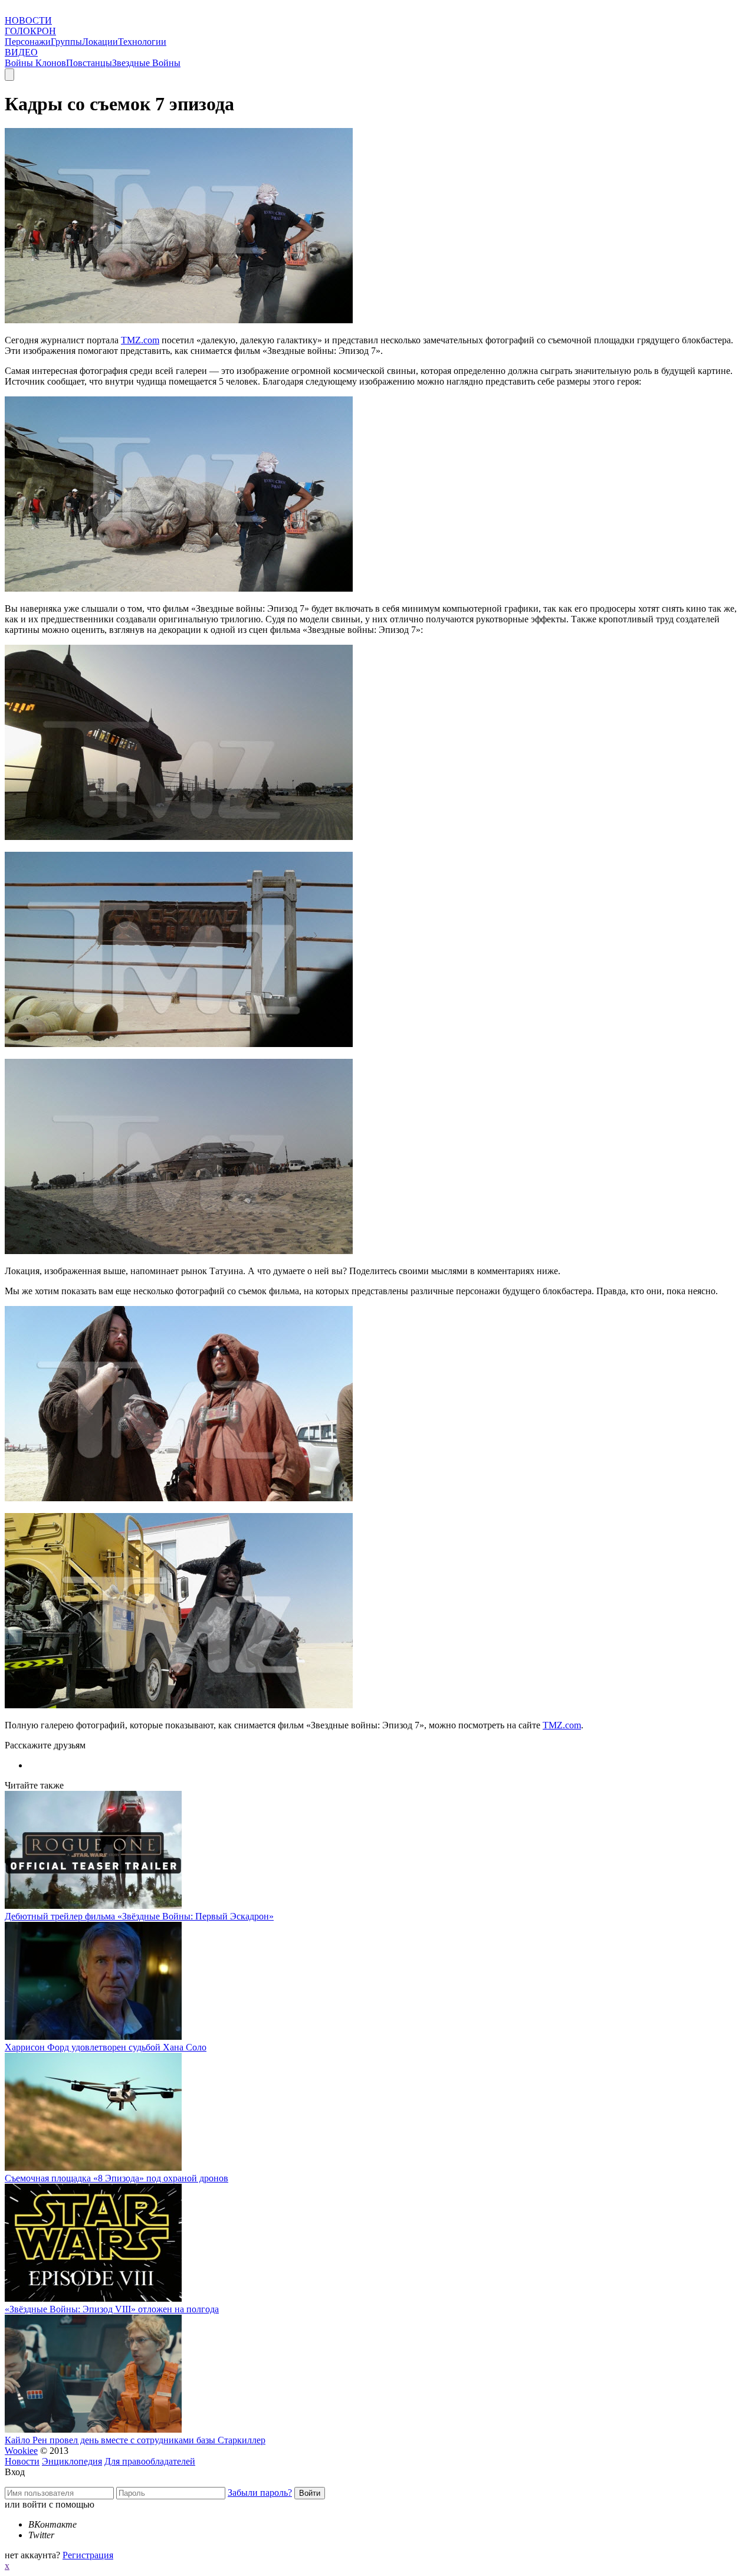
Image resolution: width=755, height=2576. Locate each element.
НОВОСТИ (28, 20)
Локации (100, 42)
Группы (66, 42)
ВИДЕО (21, 52)
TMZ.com (140, 340)
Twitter (41, 2535)
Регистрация (88, 2555)
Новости (22, 2461)
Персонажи (28, 42)
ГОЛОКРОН (30, 31)
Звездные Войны (146, 63)
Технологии (142, 42)
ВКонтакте (52, 2524)
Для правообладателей (150, 2461)
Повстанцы (89, 63)
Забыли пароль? (260, 2493)
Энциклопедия (72, 2461)
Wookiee (21, 2451)
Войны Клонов (35, 63)
